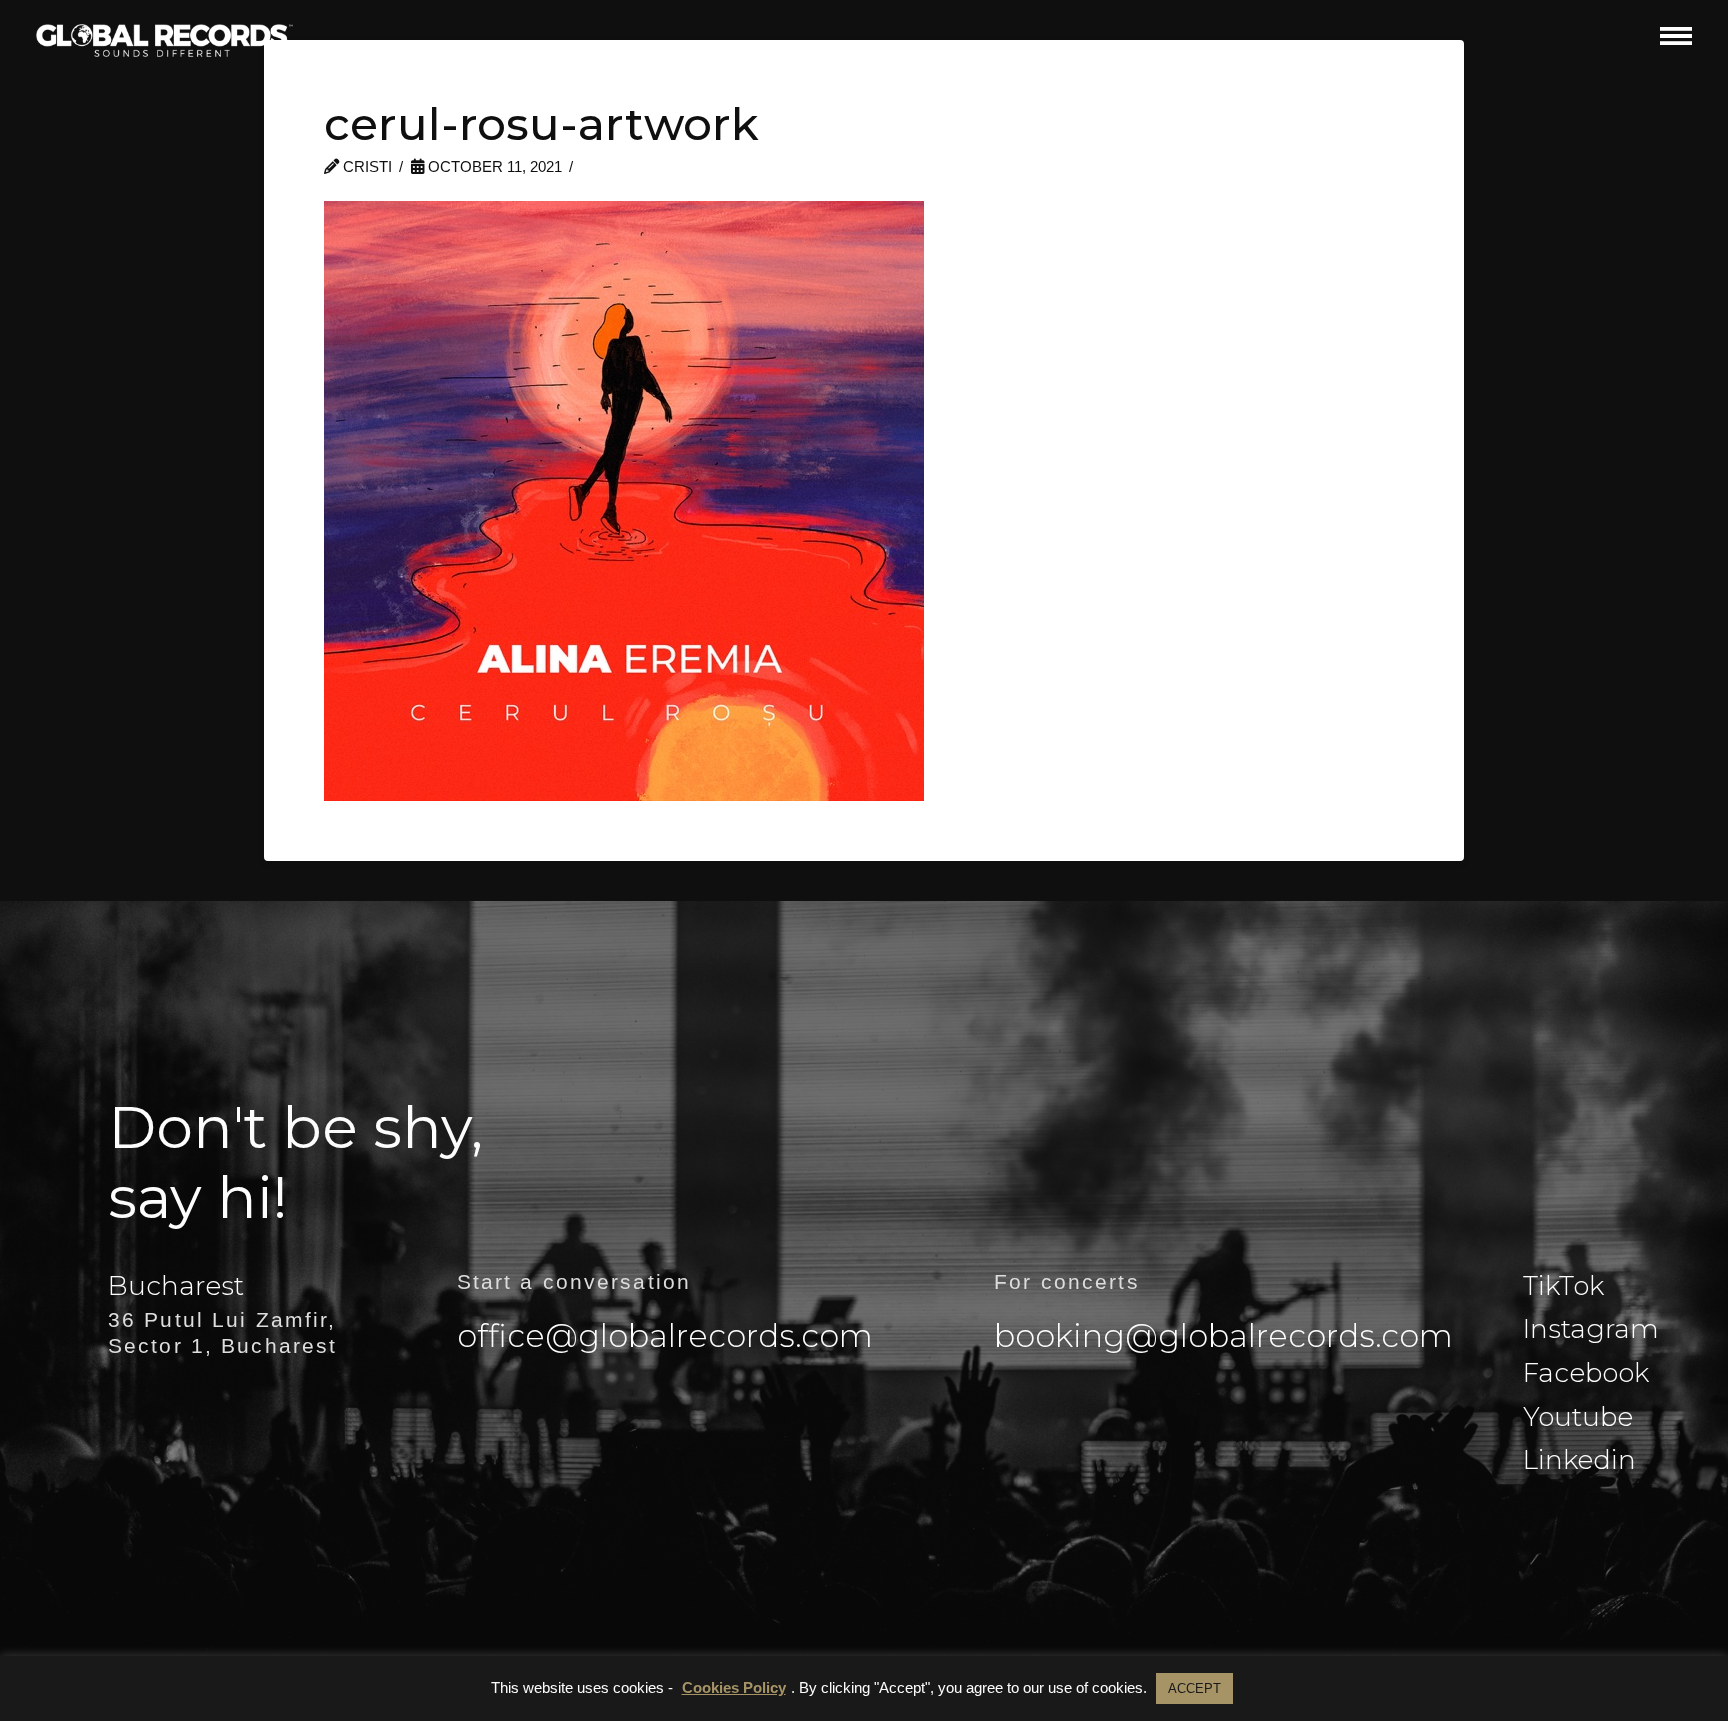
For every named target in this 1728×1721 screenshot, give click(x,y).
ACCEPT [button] (1194, 1688)
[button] (1676, 35)
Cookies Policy (734, 1687)
